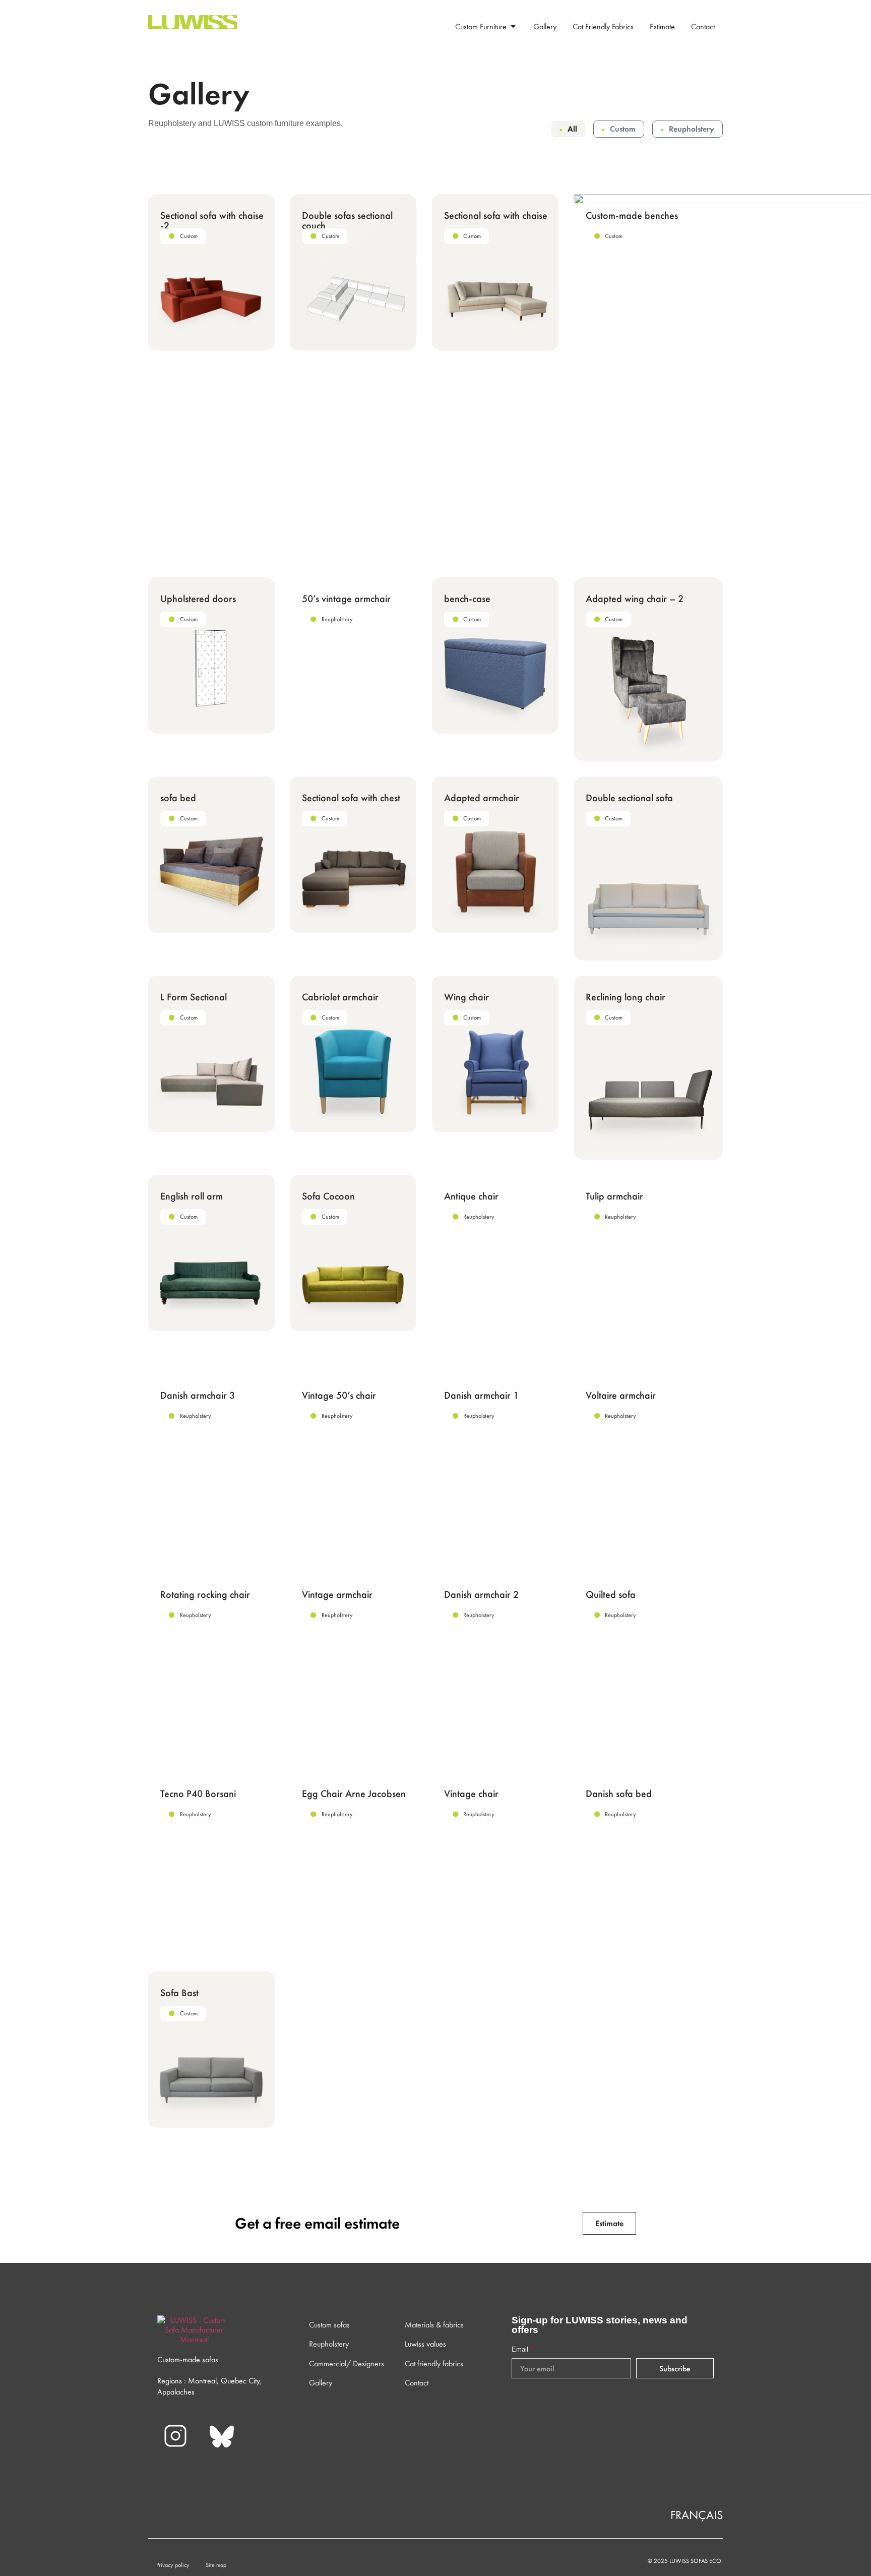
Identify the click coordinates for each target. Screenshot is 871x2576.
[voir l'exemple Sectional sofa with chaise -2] (211, 272)
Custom (623, 129)
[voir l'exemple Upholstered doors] (211, 655)
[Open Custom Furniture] (513, 26)
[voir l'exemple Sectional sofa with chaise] (495, 272)
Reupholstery (692, 129)
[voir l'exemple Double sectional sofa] (648, 868)
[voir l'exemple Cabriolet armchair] (353, 1054)
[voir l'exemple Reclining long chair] (648, 1068)
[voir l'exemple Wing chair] (495, 1054)
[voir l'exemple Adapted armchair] (495, 855)
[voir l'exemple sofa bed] (211, 855)
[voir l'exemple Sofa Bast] (211, 2050)
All (572, 129)
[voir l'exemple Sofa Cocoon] (353, 1253)
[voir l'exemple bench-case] (495, 655)
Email (521, 2349)
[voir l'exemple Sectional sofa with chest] (353, 855)
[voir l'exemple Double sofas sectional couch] (353, 272)
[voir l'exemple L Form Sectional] (211, 1054)
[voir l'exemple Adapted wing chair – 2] (648, 669)
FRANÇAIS (697, 2515)
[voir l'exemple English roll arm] (211, 1253)
